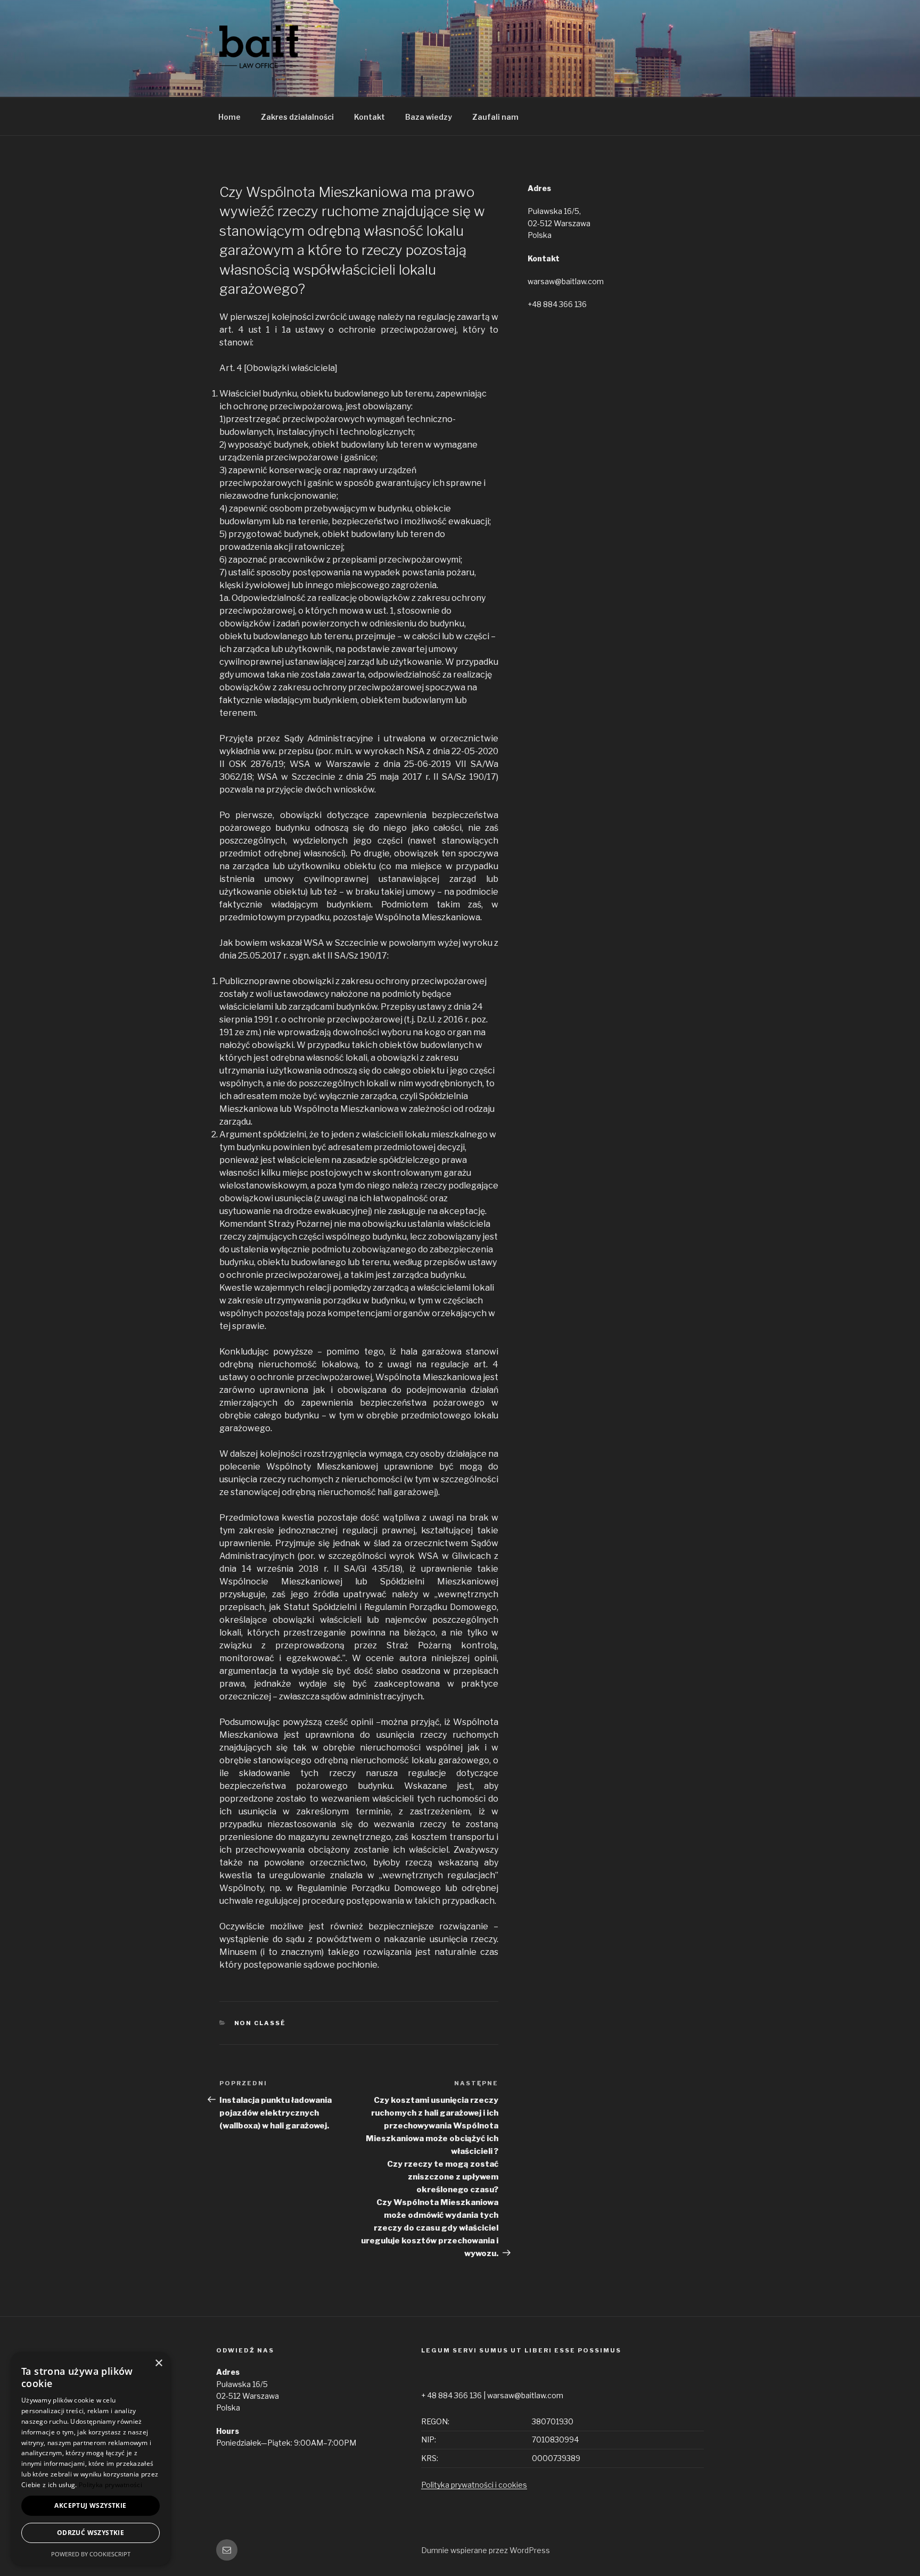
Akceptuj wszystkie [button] (90, 2505)
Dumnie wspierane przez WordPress (486, 2550)
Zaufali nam (495, 117)
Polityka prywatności (110, 2485)
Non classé (260, 2023)
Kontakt (369, 117)
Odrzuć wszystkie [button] (91, 2533)
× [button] (158, 2363)
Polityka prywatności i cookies (474, 2485)
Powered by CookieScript (91, 2554)
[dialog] (91, 2459)
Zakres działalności (297, 117)
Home (229, 117)
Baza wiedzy (429, 117)
